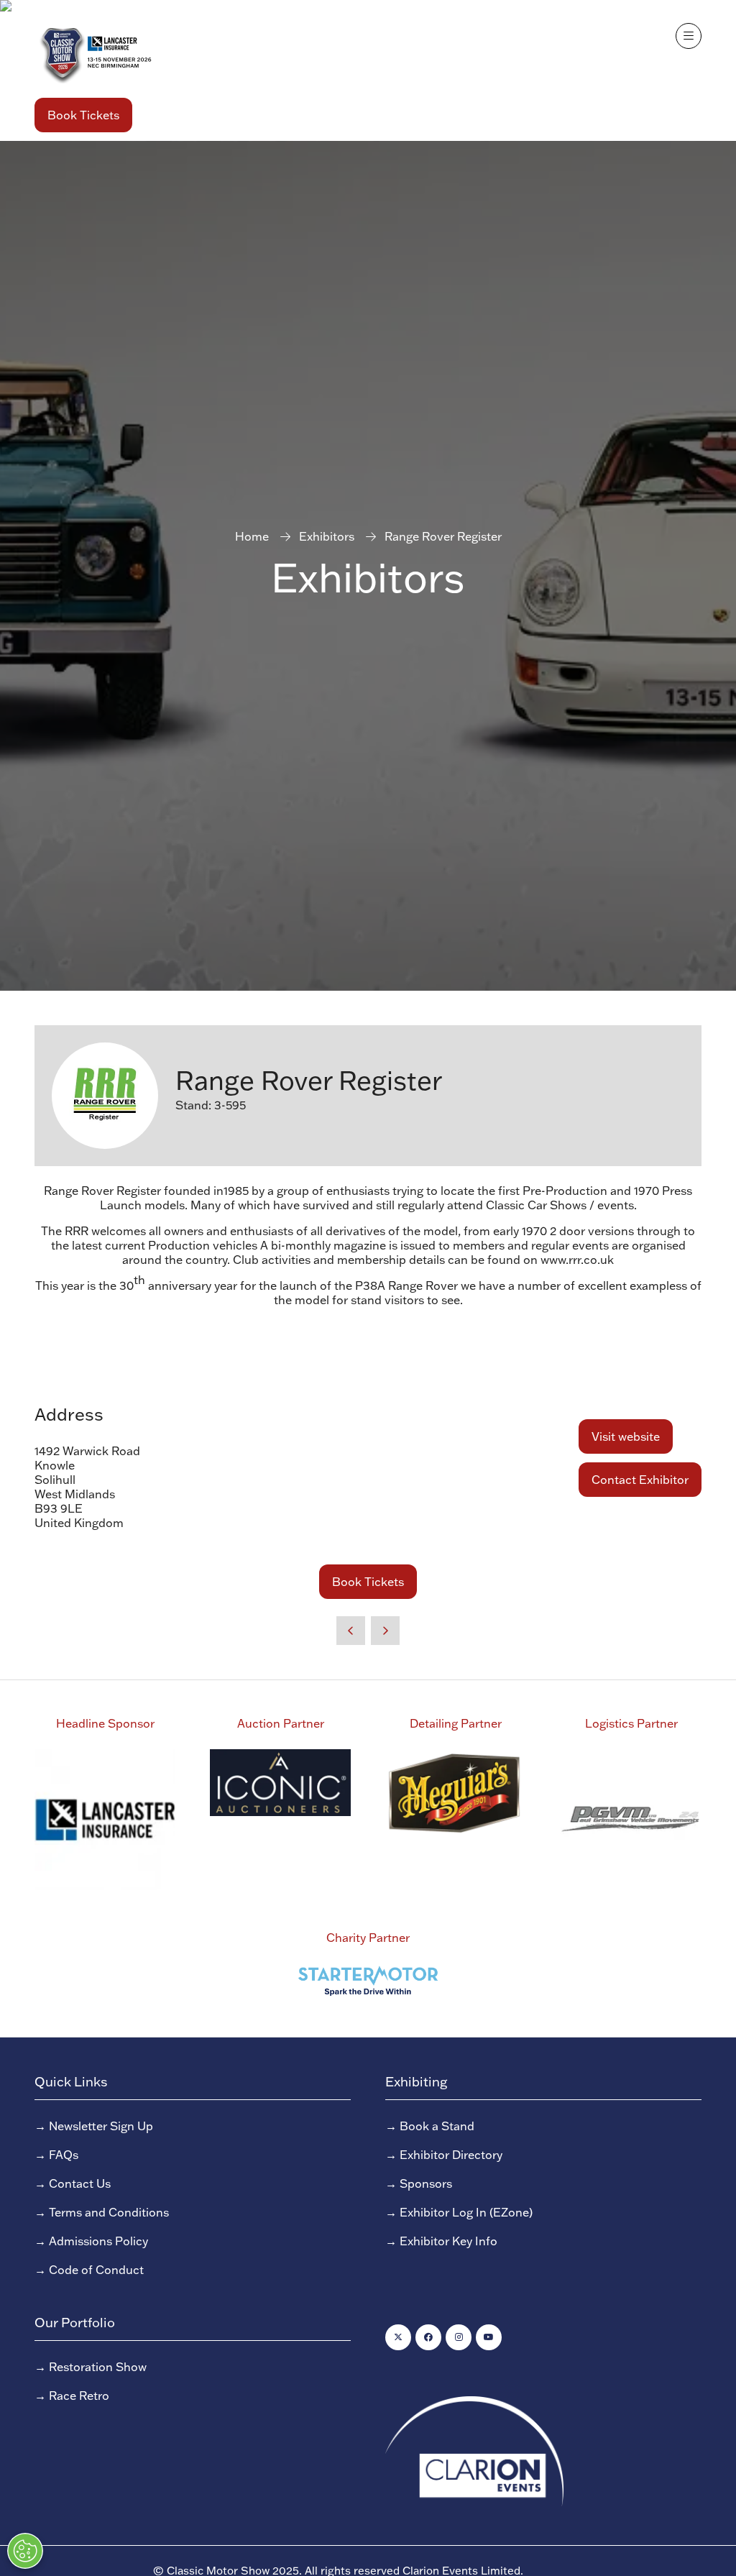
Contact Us (80, 2183)
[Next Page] (385, 1631)
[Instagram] (459, 2337)
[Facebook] (428, 2337)
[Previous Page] (351, 1631)
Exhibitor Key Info (448, 2241)
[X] (398, 2337)
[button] (83, 115)
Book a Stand (437, 2126)
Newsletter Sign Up (101, 2126)
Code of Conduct (96, 2270)
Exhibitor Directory (451, 2155)
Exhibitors (327, 536)
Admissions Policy (98, 2241)
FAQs (64, 2155)
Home (252, 536)
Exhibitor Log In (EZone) (466, 2212)
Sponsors (426, 2183)
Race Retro (79, 2396)
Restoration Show (98, 2367)
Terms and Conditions (109, 2212)
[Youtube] (489, 2337)
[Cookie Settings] (25, 2551)
